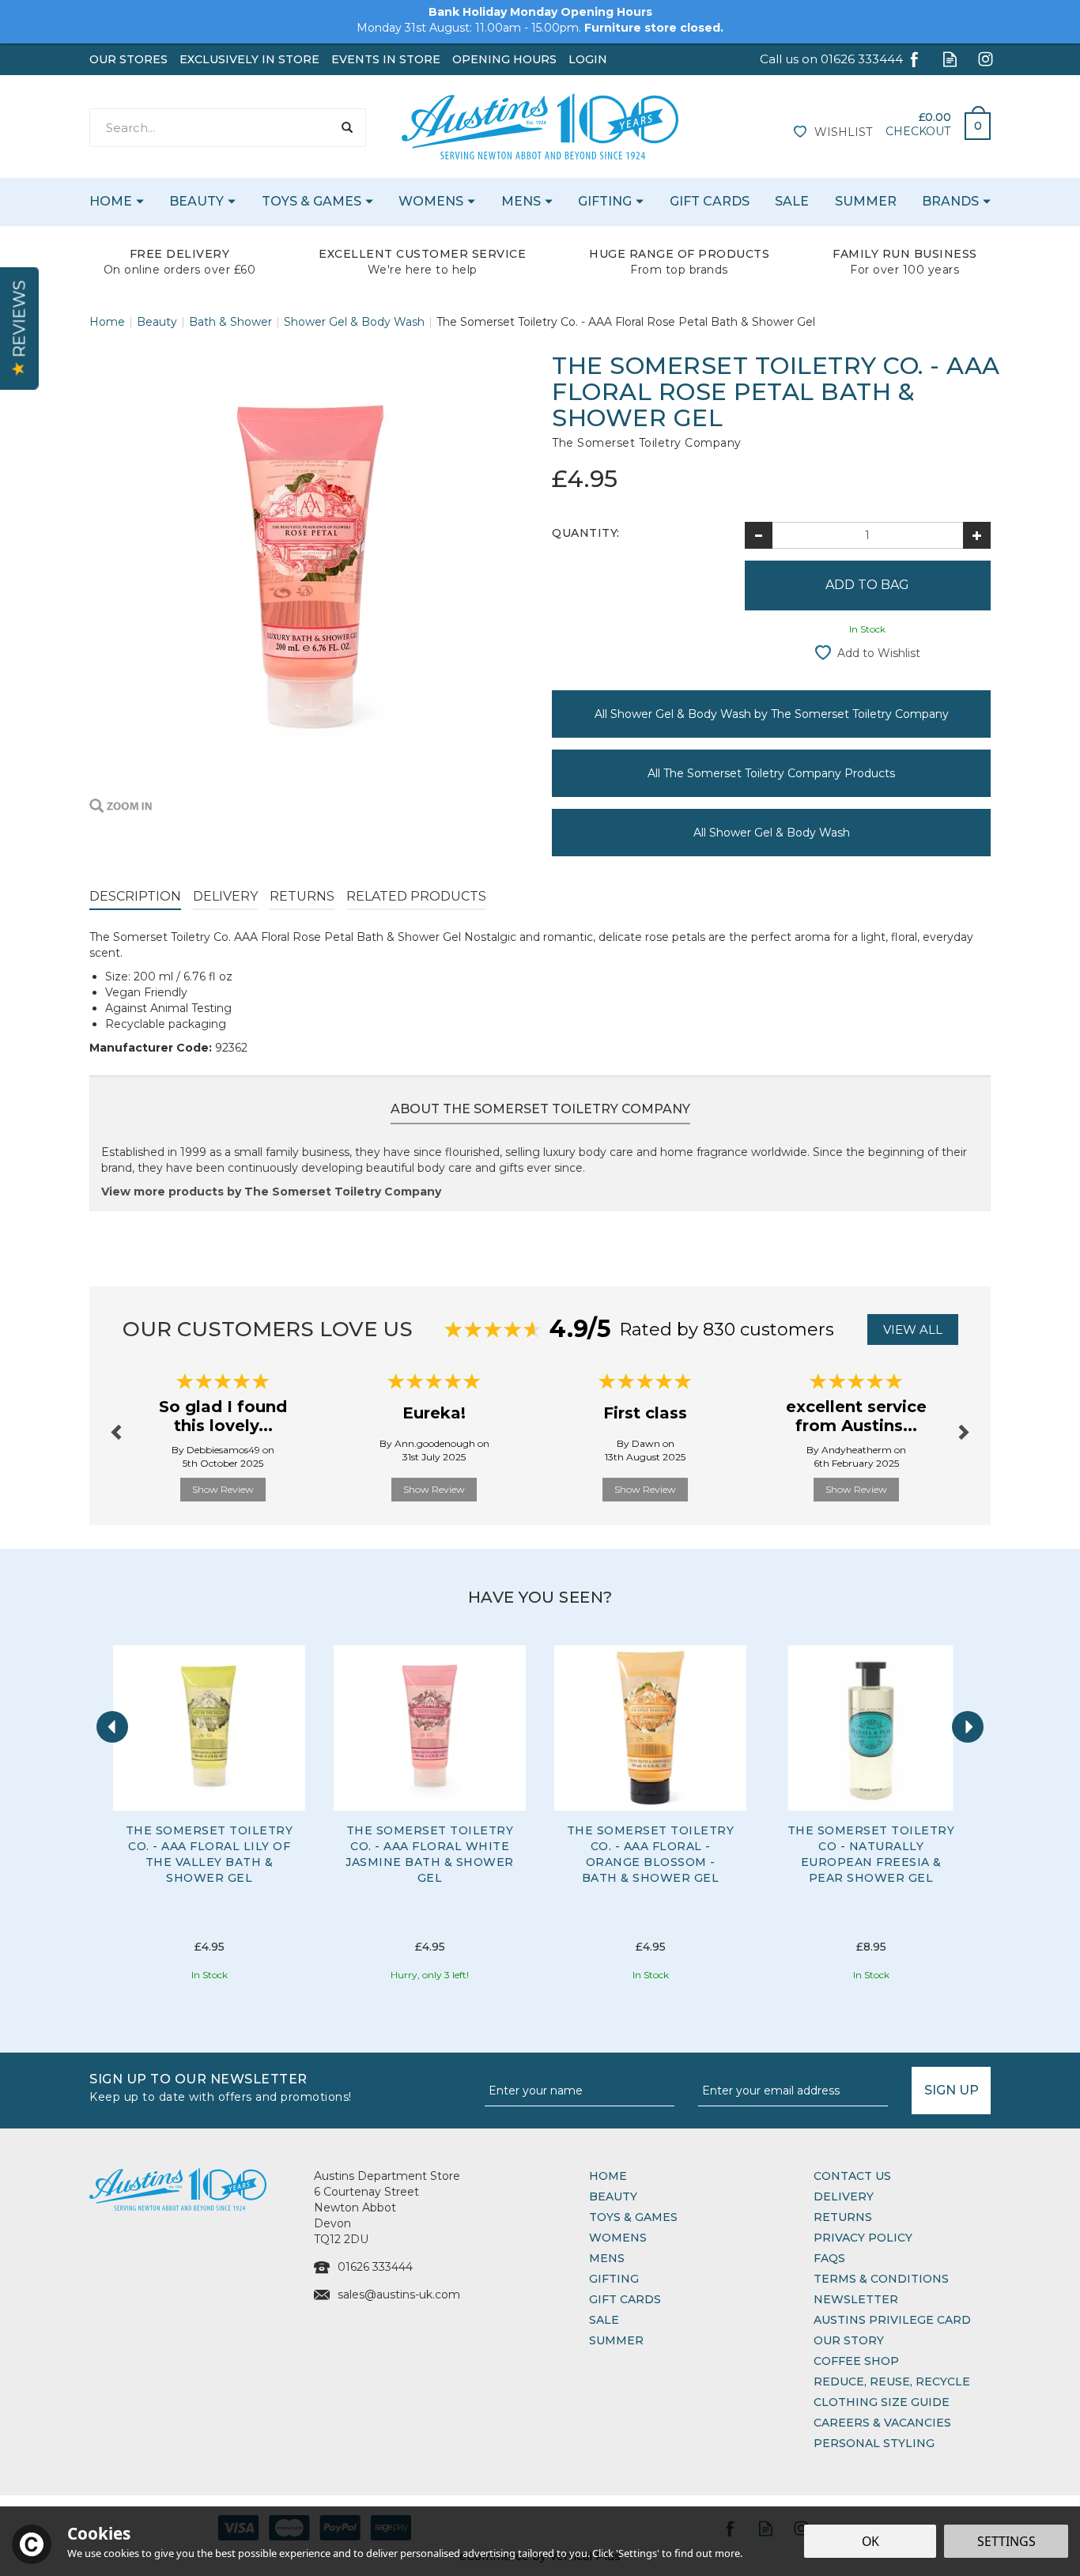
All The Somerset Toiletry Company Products (771, 773)
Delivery (225, 896)
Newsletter (856, 2299)
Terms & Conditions (881, 2279)
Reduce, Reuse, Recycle (892, 2381)
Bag (972, 122)
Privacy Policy (863, 2238)
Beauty (613, 2196)
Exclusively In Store (249, 59)
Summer (616, 2340)
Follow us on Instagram (986, 59)
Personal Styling (874, 2443)
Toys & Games (633, 2217)
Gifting (614, 2279)
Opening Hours (504, 59)
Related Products (416, 896)
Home (608, 2176)
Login (588, 59)
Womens (618, 2238)
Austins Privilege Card (892, 2320)
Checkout (918, 131)
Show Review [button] (223, 1489)
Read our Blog (950, 59)
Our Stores (128, 59)
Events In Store (386, 59)
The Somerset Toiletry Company (647, 443)
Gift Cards (625, 2299)
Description (135, 896)
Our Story (849, 2340)
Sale (604, 2320)
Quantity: (586, 533)
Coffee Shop (856, 2361)
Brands (950, 201)
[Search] (347, 128)
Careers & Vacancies (882, 2423)
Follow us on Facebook (914, 59)
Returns (302, 896)
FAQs (829, 2258)
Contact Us (852, 2176)
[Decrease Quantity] (759, 535)
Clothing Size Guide (882, 2402)
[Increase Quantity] (977, 535)
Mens (607, 2258)
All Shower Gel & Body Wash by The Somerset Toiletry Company (772, 714)
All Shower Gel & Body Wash (772, 833)
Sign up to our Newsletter (221, 2086)
